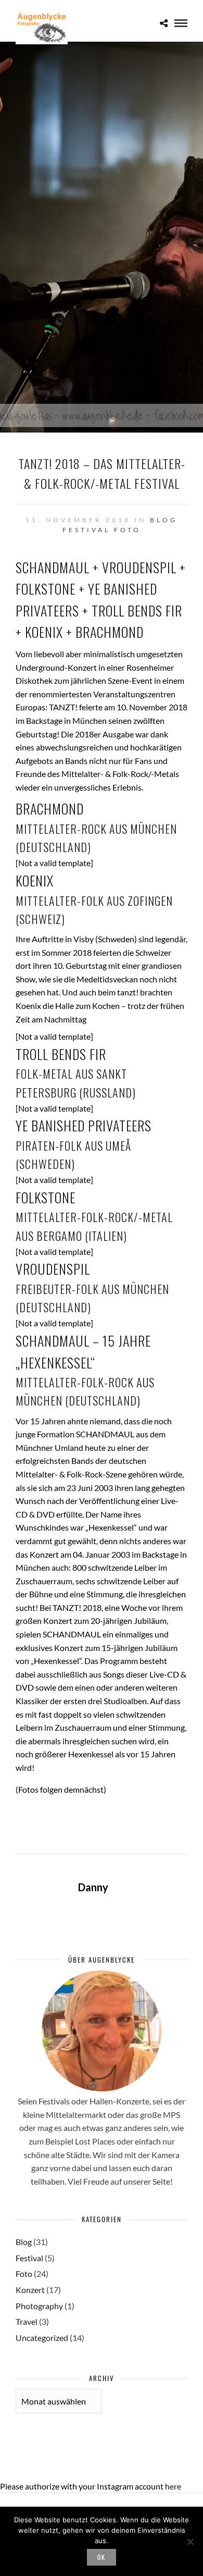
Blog (164, 520)
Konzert (30, 2290)
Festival (86, 530)
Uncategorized (42, 2338)
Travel (27, 2321)
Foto (128, 530)
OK (102, 2557)
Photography (39, 2306)
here (173, 2486)
